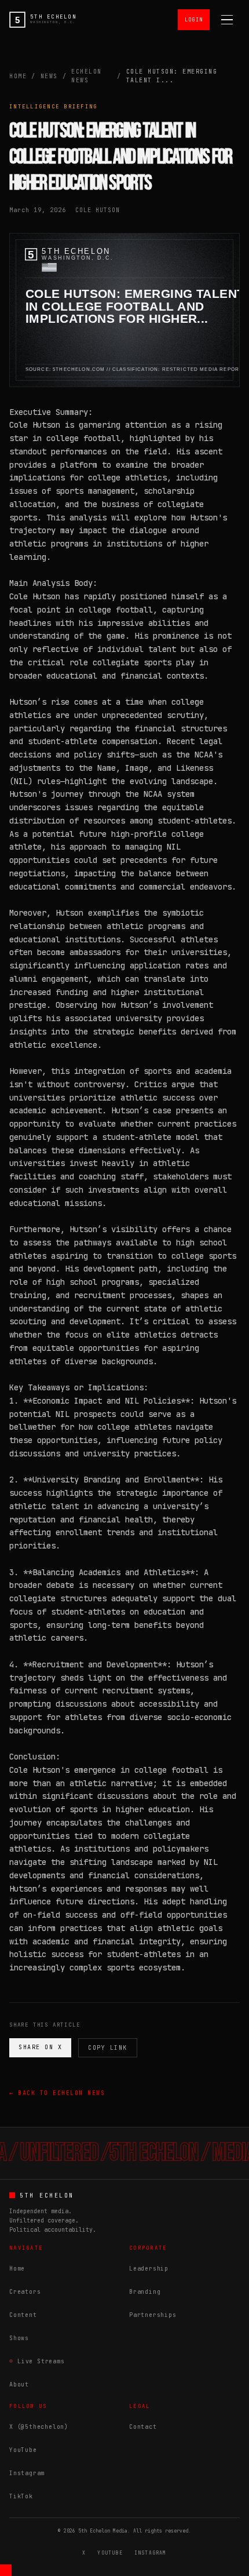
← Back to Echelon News (57, 2093)
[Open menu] (227, 20)
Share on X (40, 2047)
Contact (143, 2427)
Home (18, 76)
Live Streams (41, 2361)
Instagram (27, 2473)
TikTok (21, 2496)
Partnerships (153, 2315)
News (49, 76)
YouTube (23, 2450)
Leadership (149, 2269)
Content (23, 2315)
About (19, 2384)
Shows (19, 2338)
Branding (145, 2292)
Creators (25, 2292)
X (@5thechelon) (39, 2427)
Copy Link (108, 2048)
